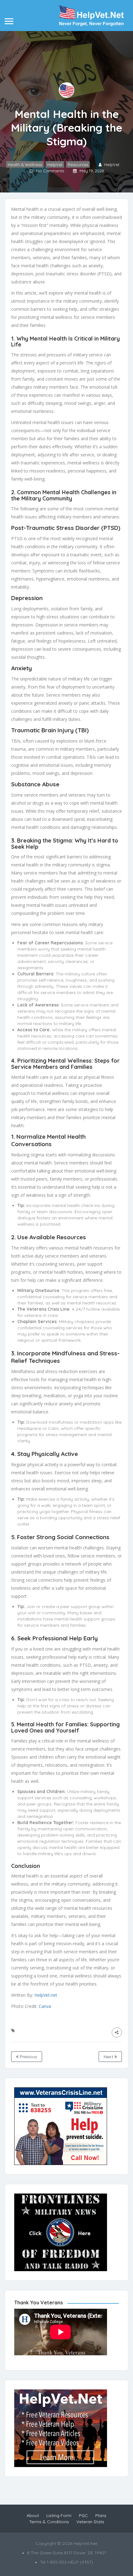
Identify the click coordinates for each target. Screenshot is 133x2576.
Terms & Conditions (49, 2522)
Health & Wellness (25, 165)
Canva (45, 2006)
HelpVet (55, 165)
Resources (78, 165)
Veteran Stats (90, 2522)
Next (109, 2057)
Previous (28, 2057)
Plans (101, 2515)
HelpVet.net (46, 1995)
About (33, 2515)
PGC (83, 2515)
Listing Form (59, 2515)
